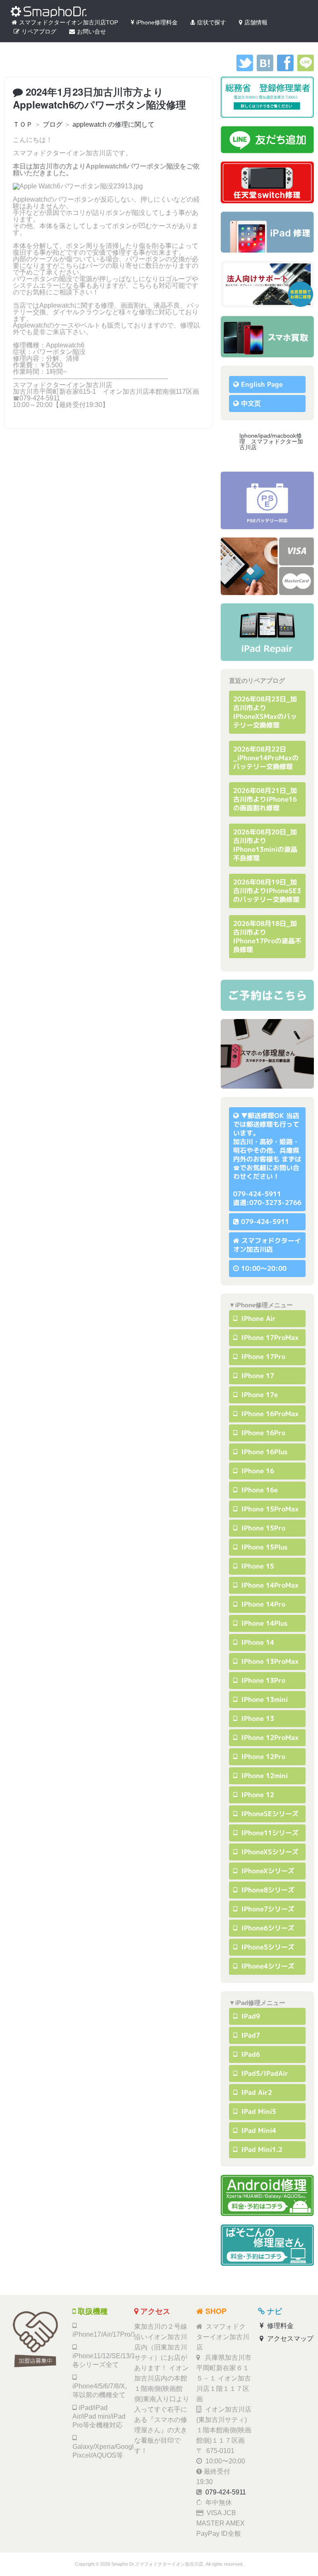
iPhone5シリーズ (267, 1947)
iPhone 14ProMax (269, 1585)
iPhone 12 (257, 1795)
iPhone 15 (257, 1566)
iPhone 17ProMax (269, 1337)
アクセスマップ (289, 2339)
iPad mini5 (258, 2111)
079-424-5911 (265, 1222)
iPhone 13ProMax (269, 1661)
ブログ (53, 124)
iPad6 (250, 2054)
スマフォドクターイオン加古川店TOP (69, 22)
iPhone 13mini (264, 1699)
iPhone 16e (259, 1490)
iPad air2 (256, 2092)
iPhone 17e (259, 1395)
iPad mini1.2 (261, 2149)
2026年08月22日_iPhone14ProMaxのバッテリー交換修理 (266, 758)
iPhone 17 (257, 1376)
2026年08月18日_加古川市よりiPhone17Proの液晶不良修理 (267, 936)
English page (262, 384)
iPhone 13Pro (262, 1680)
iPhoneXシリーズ (267, 1871)
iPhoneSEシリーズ (269, 1814)
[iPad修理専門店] (267, 632)
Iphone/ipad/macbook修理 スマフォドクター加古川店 (271, 441)
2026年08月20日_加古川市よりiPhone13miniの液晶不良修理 (265, 845)
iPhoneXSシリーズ (269, 1852)
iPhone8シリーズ (267, 1890)
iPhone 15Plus (263, 1547)
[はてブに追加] (265, 69)
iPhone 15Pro (262, 1528)
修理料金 (279, 2326)
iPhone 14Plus (263, 1623)
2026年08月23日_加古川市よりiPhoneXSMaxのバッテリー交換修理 (265, 712)
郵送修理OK (266, 1116)
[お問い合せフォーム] (267, 995)
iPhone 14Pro (262, 1604)
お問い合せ (92, 31)
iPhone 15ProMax (269, 1509)
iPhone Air (258, 1318)
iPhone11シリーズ (269, 1833)
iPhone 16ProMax (269, 1414)
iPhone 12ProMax (269, 1737)
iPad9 (250, 2016)
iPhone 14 (257, 1642)
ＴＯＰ (23, 124)
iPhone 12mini (264, 1776)
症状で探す (212, 22)
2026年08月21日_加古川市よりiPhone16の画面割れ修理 (265, 799)
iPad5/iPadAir (264, 2073)
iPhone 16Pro (262, 1433)
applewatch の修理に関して (113, 124)
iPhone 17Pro (262, 1357)
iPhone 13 (257, 1718)
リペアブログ (39, 31)
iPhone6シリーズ (267, 1928)
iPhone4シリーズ (267, 1966)
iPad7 (250, 2035)
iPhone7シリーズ (267, 1909)
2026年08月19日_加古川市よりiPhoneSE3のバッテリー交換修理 (267, 891)
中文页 (251, 403)
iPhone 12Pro (262, 1757)
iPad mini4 (258, 2130)
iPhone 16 (257, 1471)
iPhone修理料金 (157, 22)
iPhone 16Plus (263, 1452)
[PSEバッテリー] (267, 500)
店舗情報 (256, 22)
